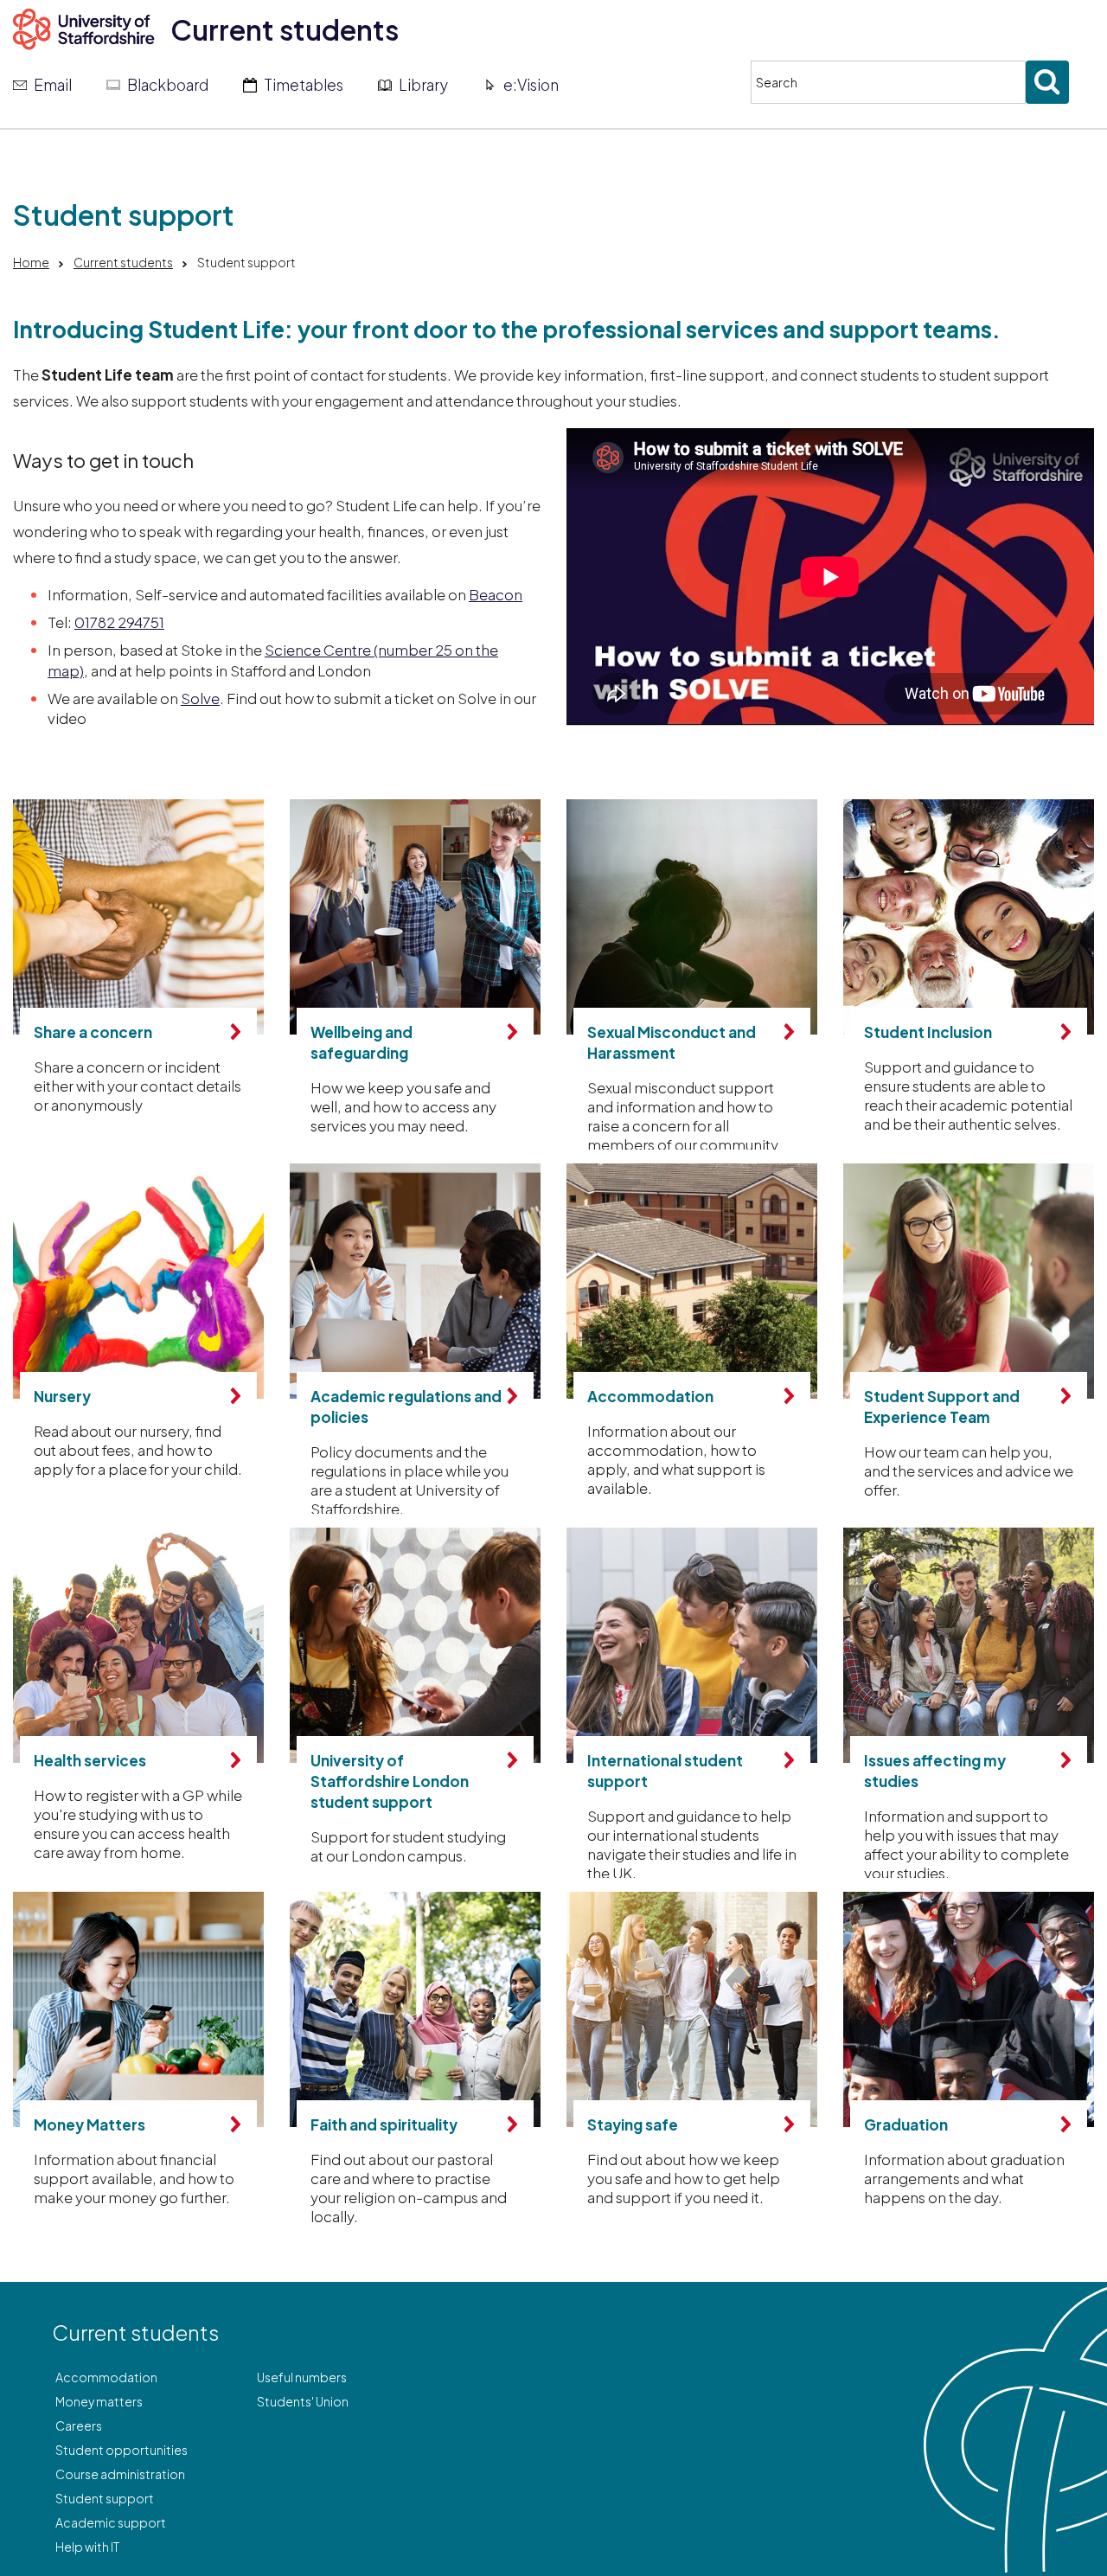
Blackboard (168, 85)
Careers (79, 2425)
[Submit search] (1047, 82)
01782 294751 (119, 622)
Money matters (99, 2401)
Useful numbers (302, 2377)
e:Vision (531, 85)
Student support (105, 2498)
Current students (285, 29)
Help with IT (87, 2547)
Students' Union (303, 2401)
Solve (200, 698)
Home (31, 262)
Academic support (111, 2522)
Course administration (120, 2474)
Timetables (304, 85)
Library (423, 85)
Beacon (496, 594)
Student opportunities (122, 2450)
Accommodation (106, 2377)
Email (53, 85)
